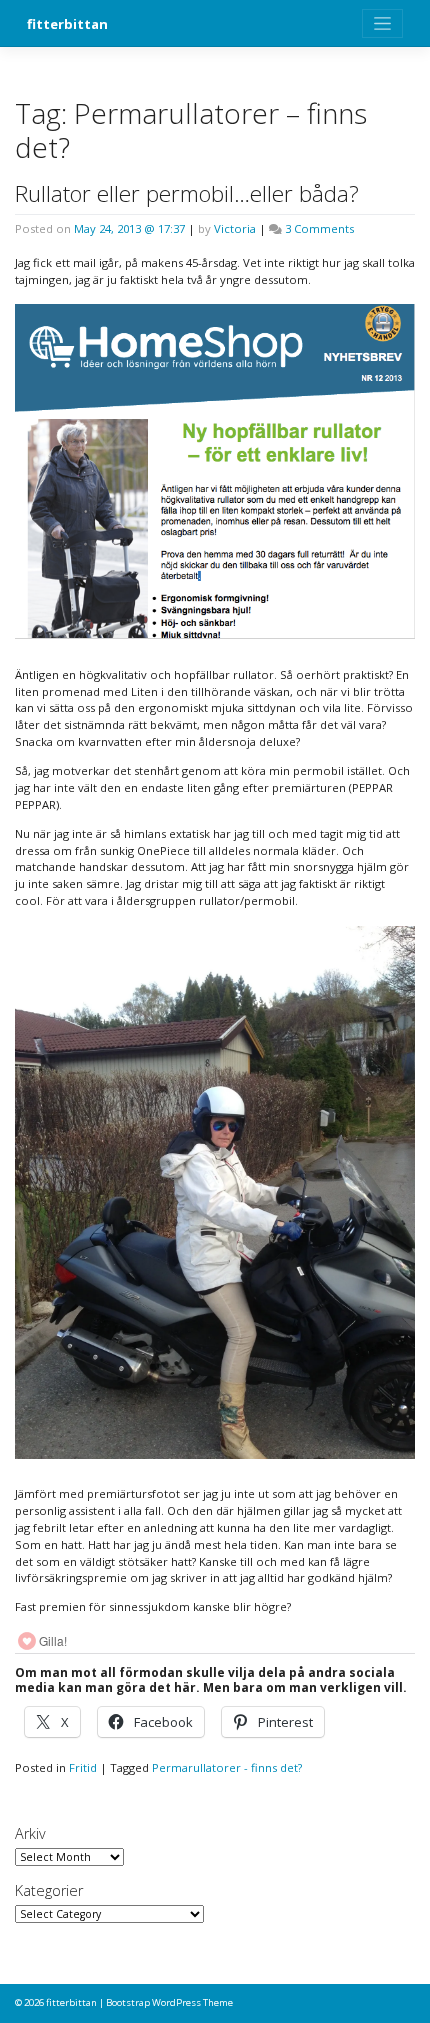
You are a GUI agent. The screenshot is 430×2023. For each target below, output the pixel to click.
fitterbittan (67, 24)
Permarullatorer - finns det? (227, 1767)
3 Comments (319, 228)
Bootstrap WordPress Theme (169, 2002)
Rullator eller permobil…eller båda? (187, 193)
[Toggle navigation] (382, 23)
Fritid (83, 1767)
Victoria (235, 228)
